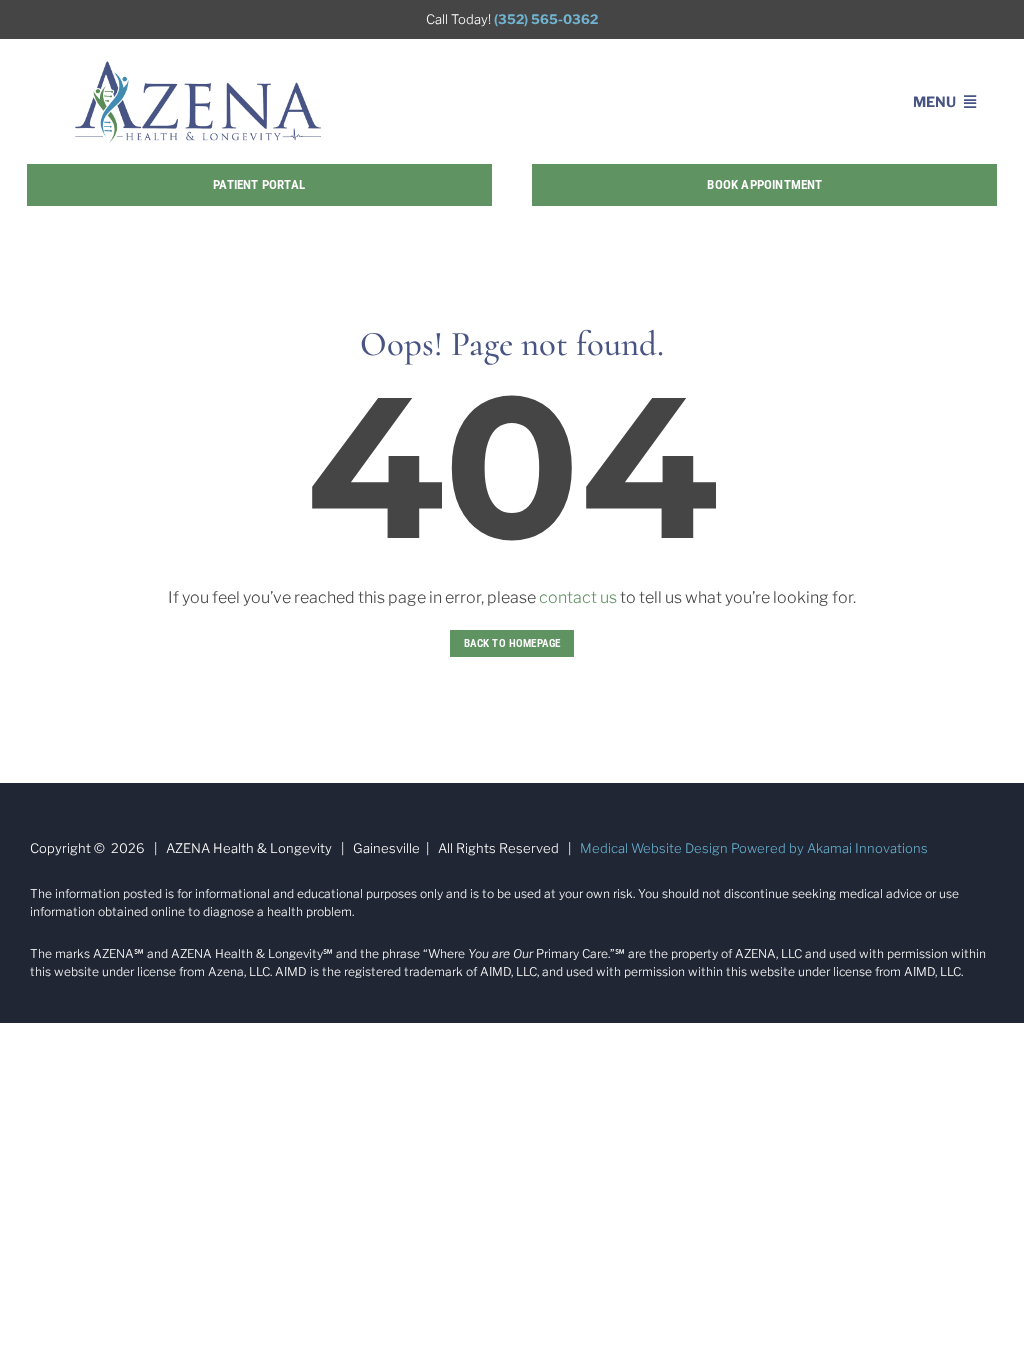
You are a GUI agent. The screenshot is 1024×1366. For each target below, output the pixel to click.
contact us (578, 597)
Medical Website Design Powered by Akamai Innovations (754, 848)
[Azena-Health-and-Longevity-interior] (198, 66)
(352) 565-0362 (546, 19)
